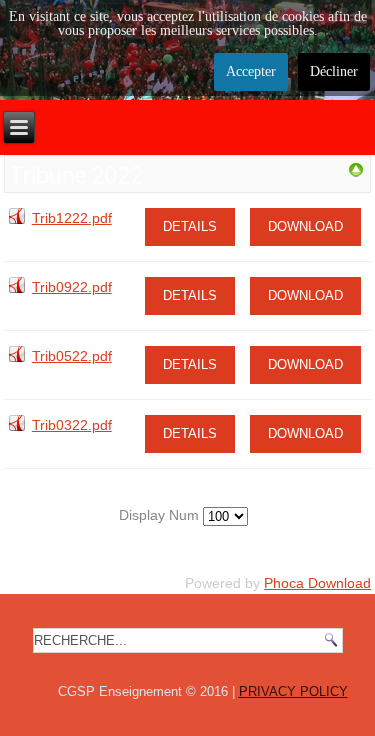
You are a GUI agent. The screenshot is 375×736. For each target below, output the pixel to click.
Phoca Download (317, 583)
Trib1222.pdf (72, 218)
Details (190, 226)
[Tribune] (356, 173)
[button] (318, 679)
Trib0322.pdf (72, 425)
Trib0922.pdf (72, 287)
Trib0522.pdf (72, 356)
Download (305, 226)
